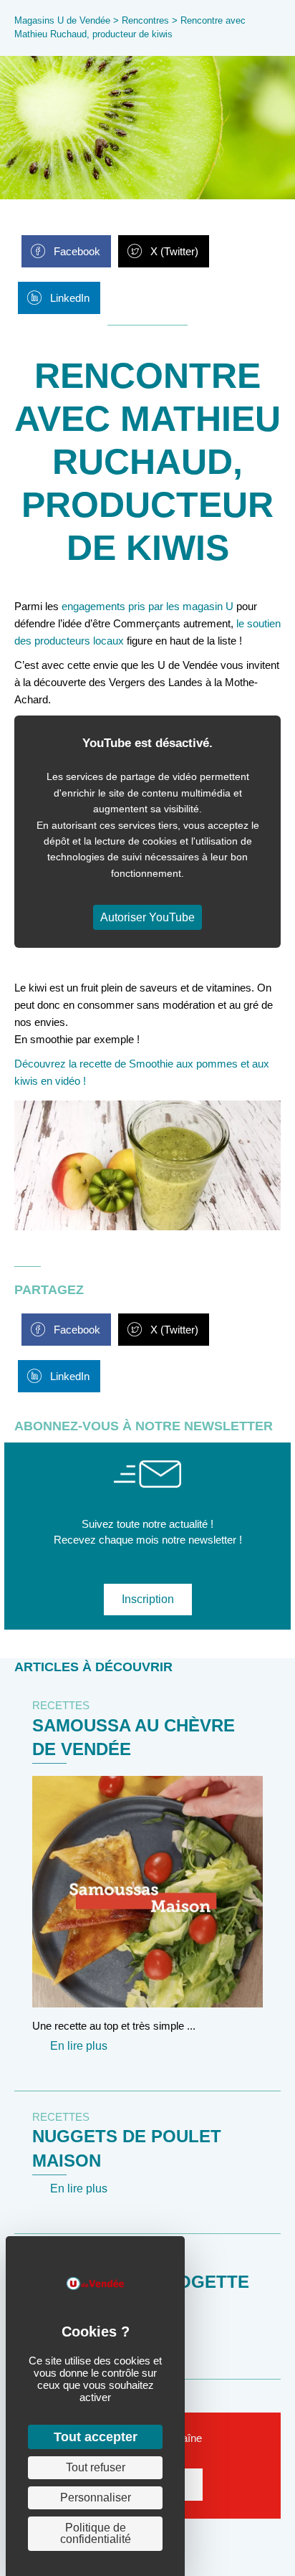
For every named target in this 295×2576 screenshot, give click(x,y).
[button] (148, 1600)
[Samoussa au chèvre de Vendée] (147, 1890)
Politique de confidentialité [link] (96, 2533)
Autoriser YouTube (147, 917)
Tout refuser (96, 2467)
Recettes (61, 1705)
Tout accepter (96, 2437)
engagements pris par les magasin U (147, 606)
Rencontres (145, 20)
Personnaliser (96, 2497)
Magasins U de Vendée (62, 20)
